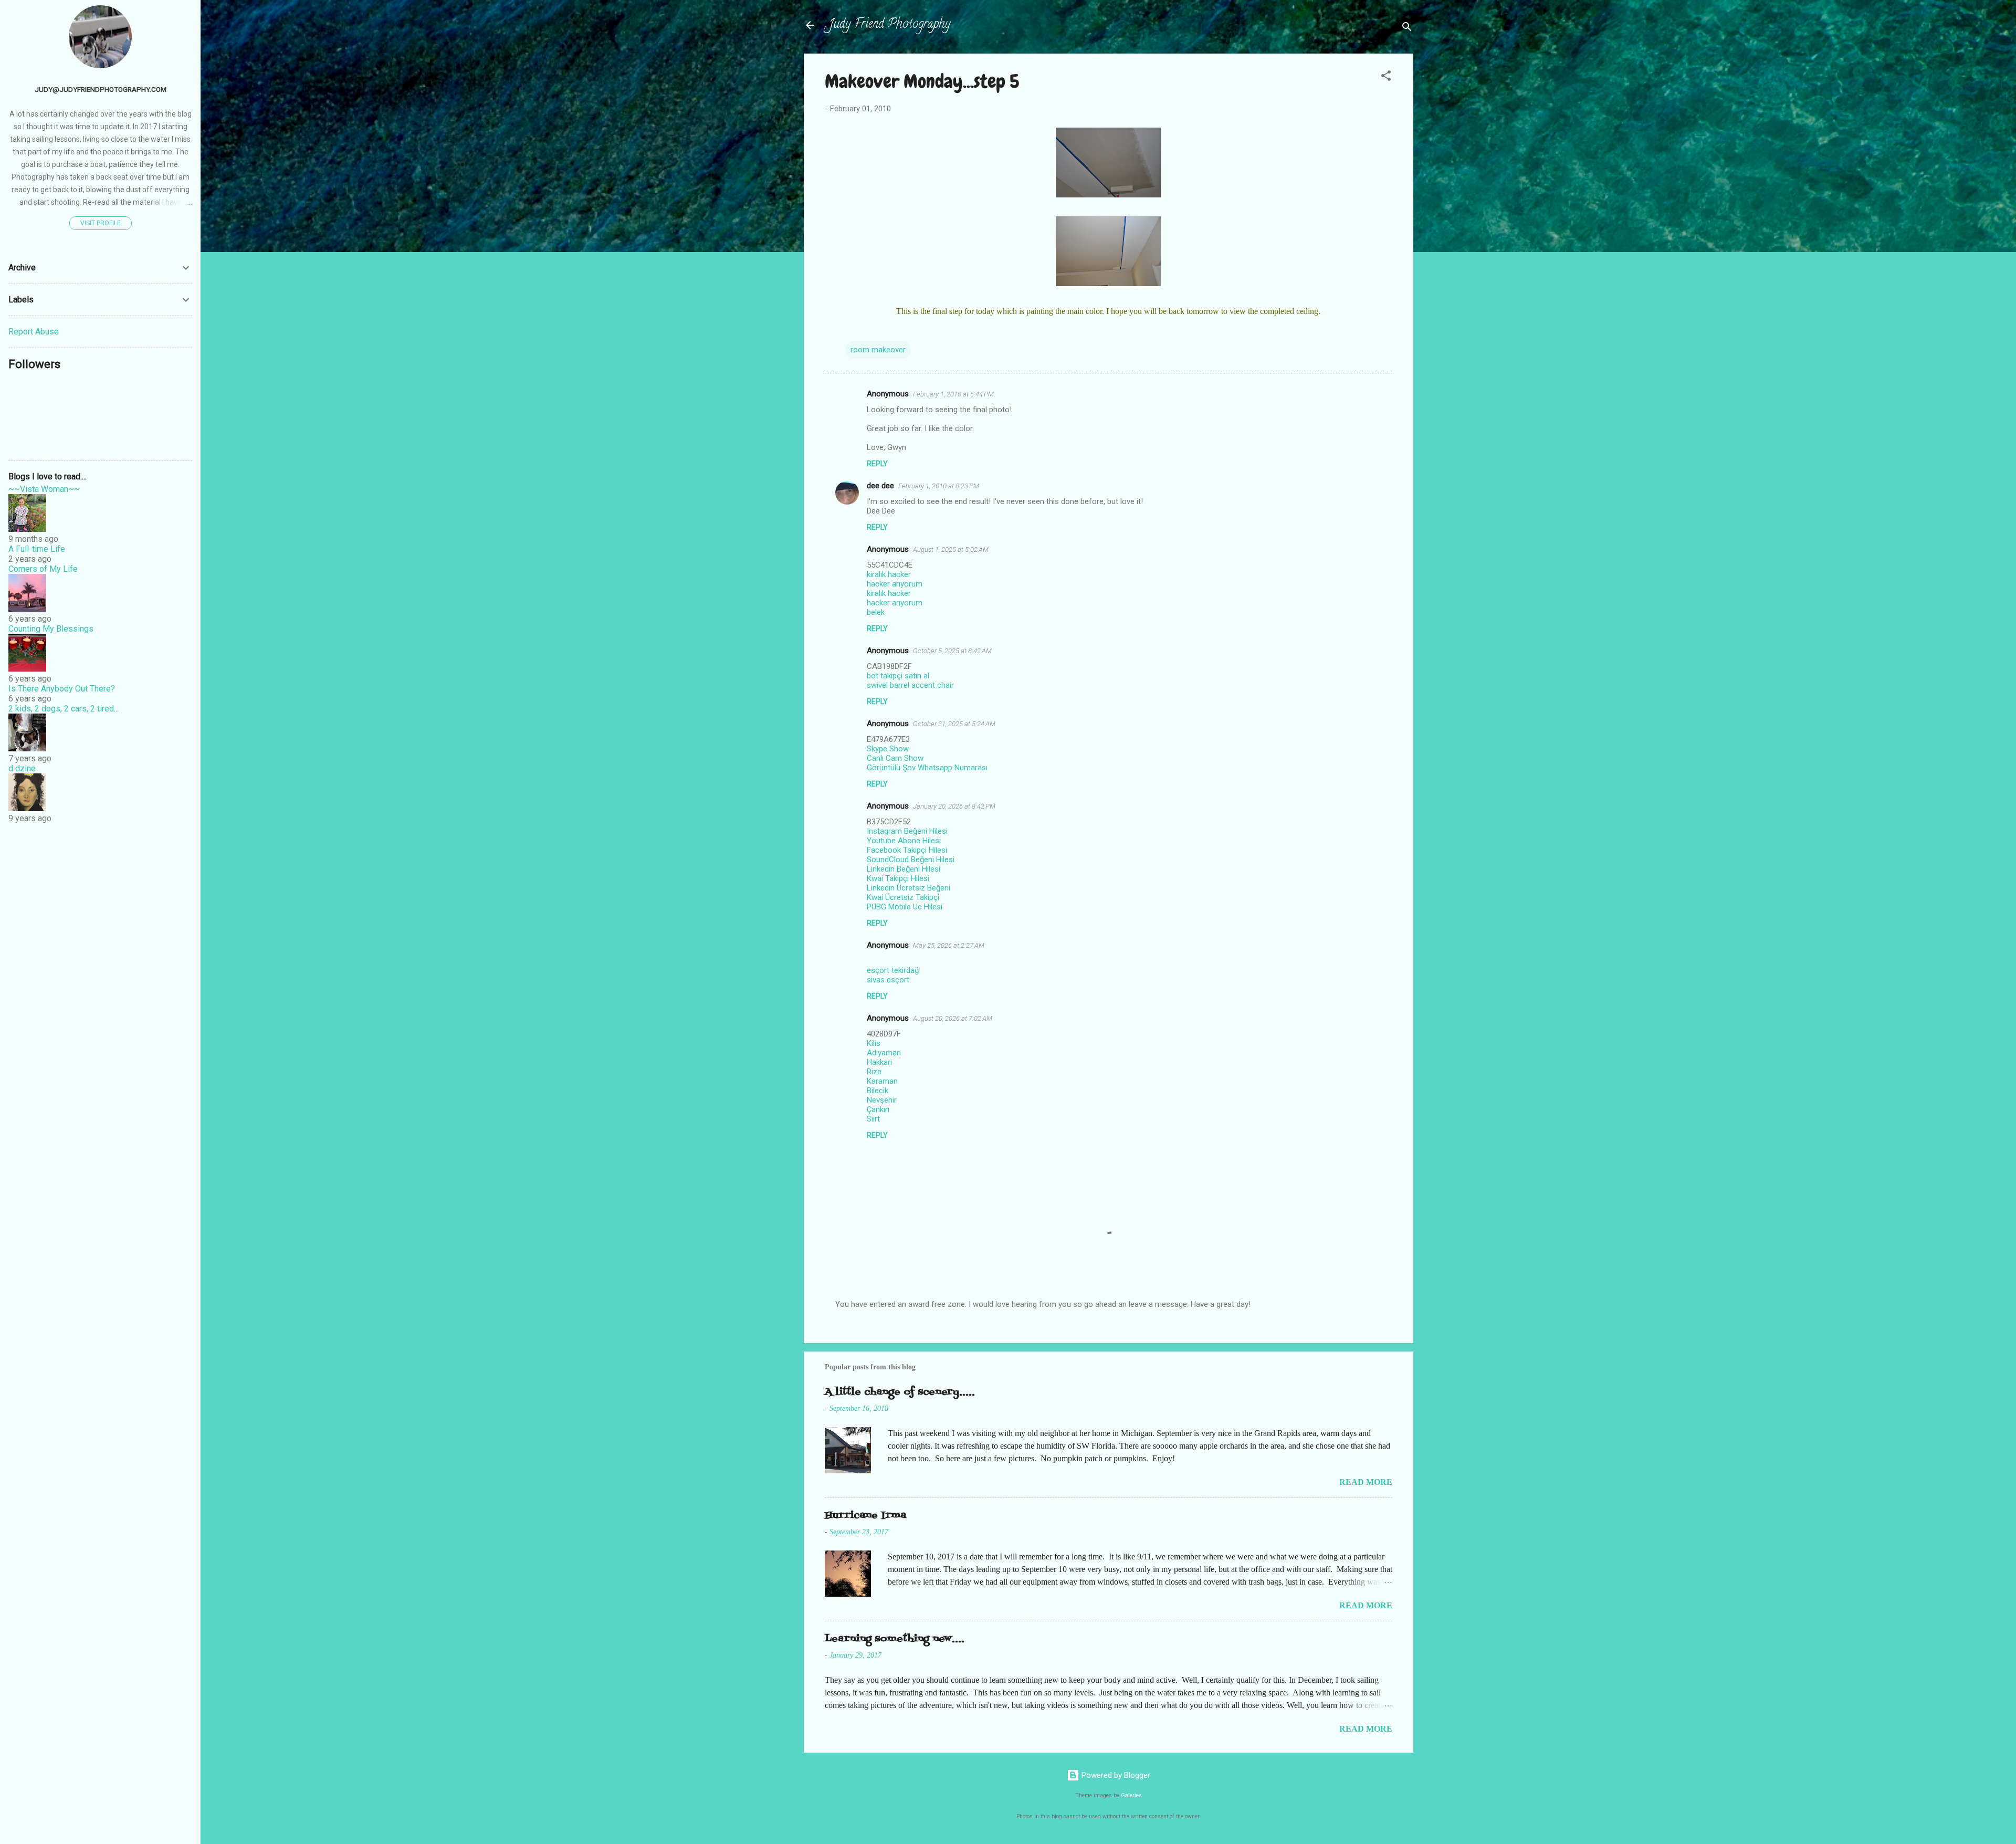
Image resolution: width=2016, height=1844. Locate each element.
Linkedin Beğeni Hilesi (904, 869)
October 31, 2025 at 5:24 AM (954, 724)
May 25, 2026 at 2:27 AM (949, 945)
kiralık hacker (889, 574)
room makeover (878, 350)
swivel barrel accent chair (910, 685)
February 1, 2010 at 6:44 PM (953, 394)
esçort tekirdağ (893, 970)
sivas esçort (888, 980)
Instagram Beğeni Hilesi (907, 831)
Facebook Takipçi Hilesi (907, 850)
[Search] (1407, 29)
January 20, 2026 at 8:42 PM (954, 806)
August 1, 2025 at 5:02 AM (951, 549)
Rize (874, 1072)
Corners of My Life (43, 569)
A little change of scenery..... (900, 1392)
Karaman (882, 1081)
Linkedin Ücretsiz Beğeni (909, 888)
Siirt (873, 1119)
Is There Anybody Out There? (62, 689)
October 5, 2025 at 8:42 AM (952, 651)
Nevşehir (882, 1100)
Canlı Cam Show (895, 758)
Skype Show (888, 749)
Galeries (1131, 1795)
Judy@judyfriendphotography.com (101, 89)
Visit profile (101, 223)
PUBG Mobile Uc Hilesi (905, 907)
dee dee (880, 486)
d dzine (22, 768)
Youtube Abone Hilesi (904, 841)
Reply (877, 464)
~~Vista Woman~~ (44, 489)
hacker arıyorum (895, 584)
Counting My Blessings (51, 629)
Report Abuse (34, 332)
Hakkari (879, 1062)
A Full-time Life (37, 549)
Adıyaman (884, 1053)
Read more (1366, 1482)
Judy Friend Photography (890, 25)
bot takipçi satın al (898, 676)
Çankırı (878, 1109)
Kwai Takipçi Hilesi (898, 878)
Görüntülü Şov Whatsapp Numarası (927, 768)
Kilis (874, 1043)
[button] (1386, 77)
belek (876, 612)
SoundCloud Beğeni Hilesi (911, 860)
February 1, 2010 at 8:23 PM (939, 486)
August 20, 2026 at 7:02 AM (953, 1018)
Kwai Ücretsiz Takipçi (903, 897)
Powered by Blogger (1115, 1775)
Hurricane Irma (865, 1516)
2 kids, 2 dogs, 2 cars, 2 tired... (64, 709)
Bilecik (878, 1091)
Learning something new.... (895, 1639)
